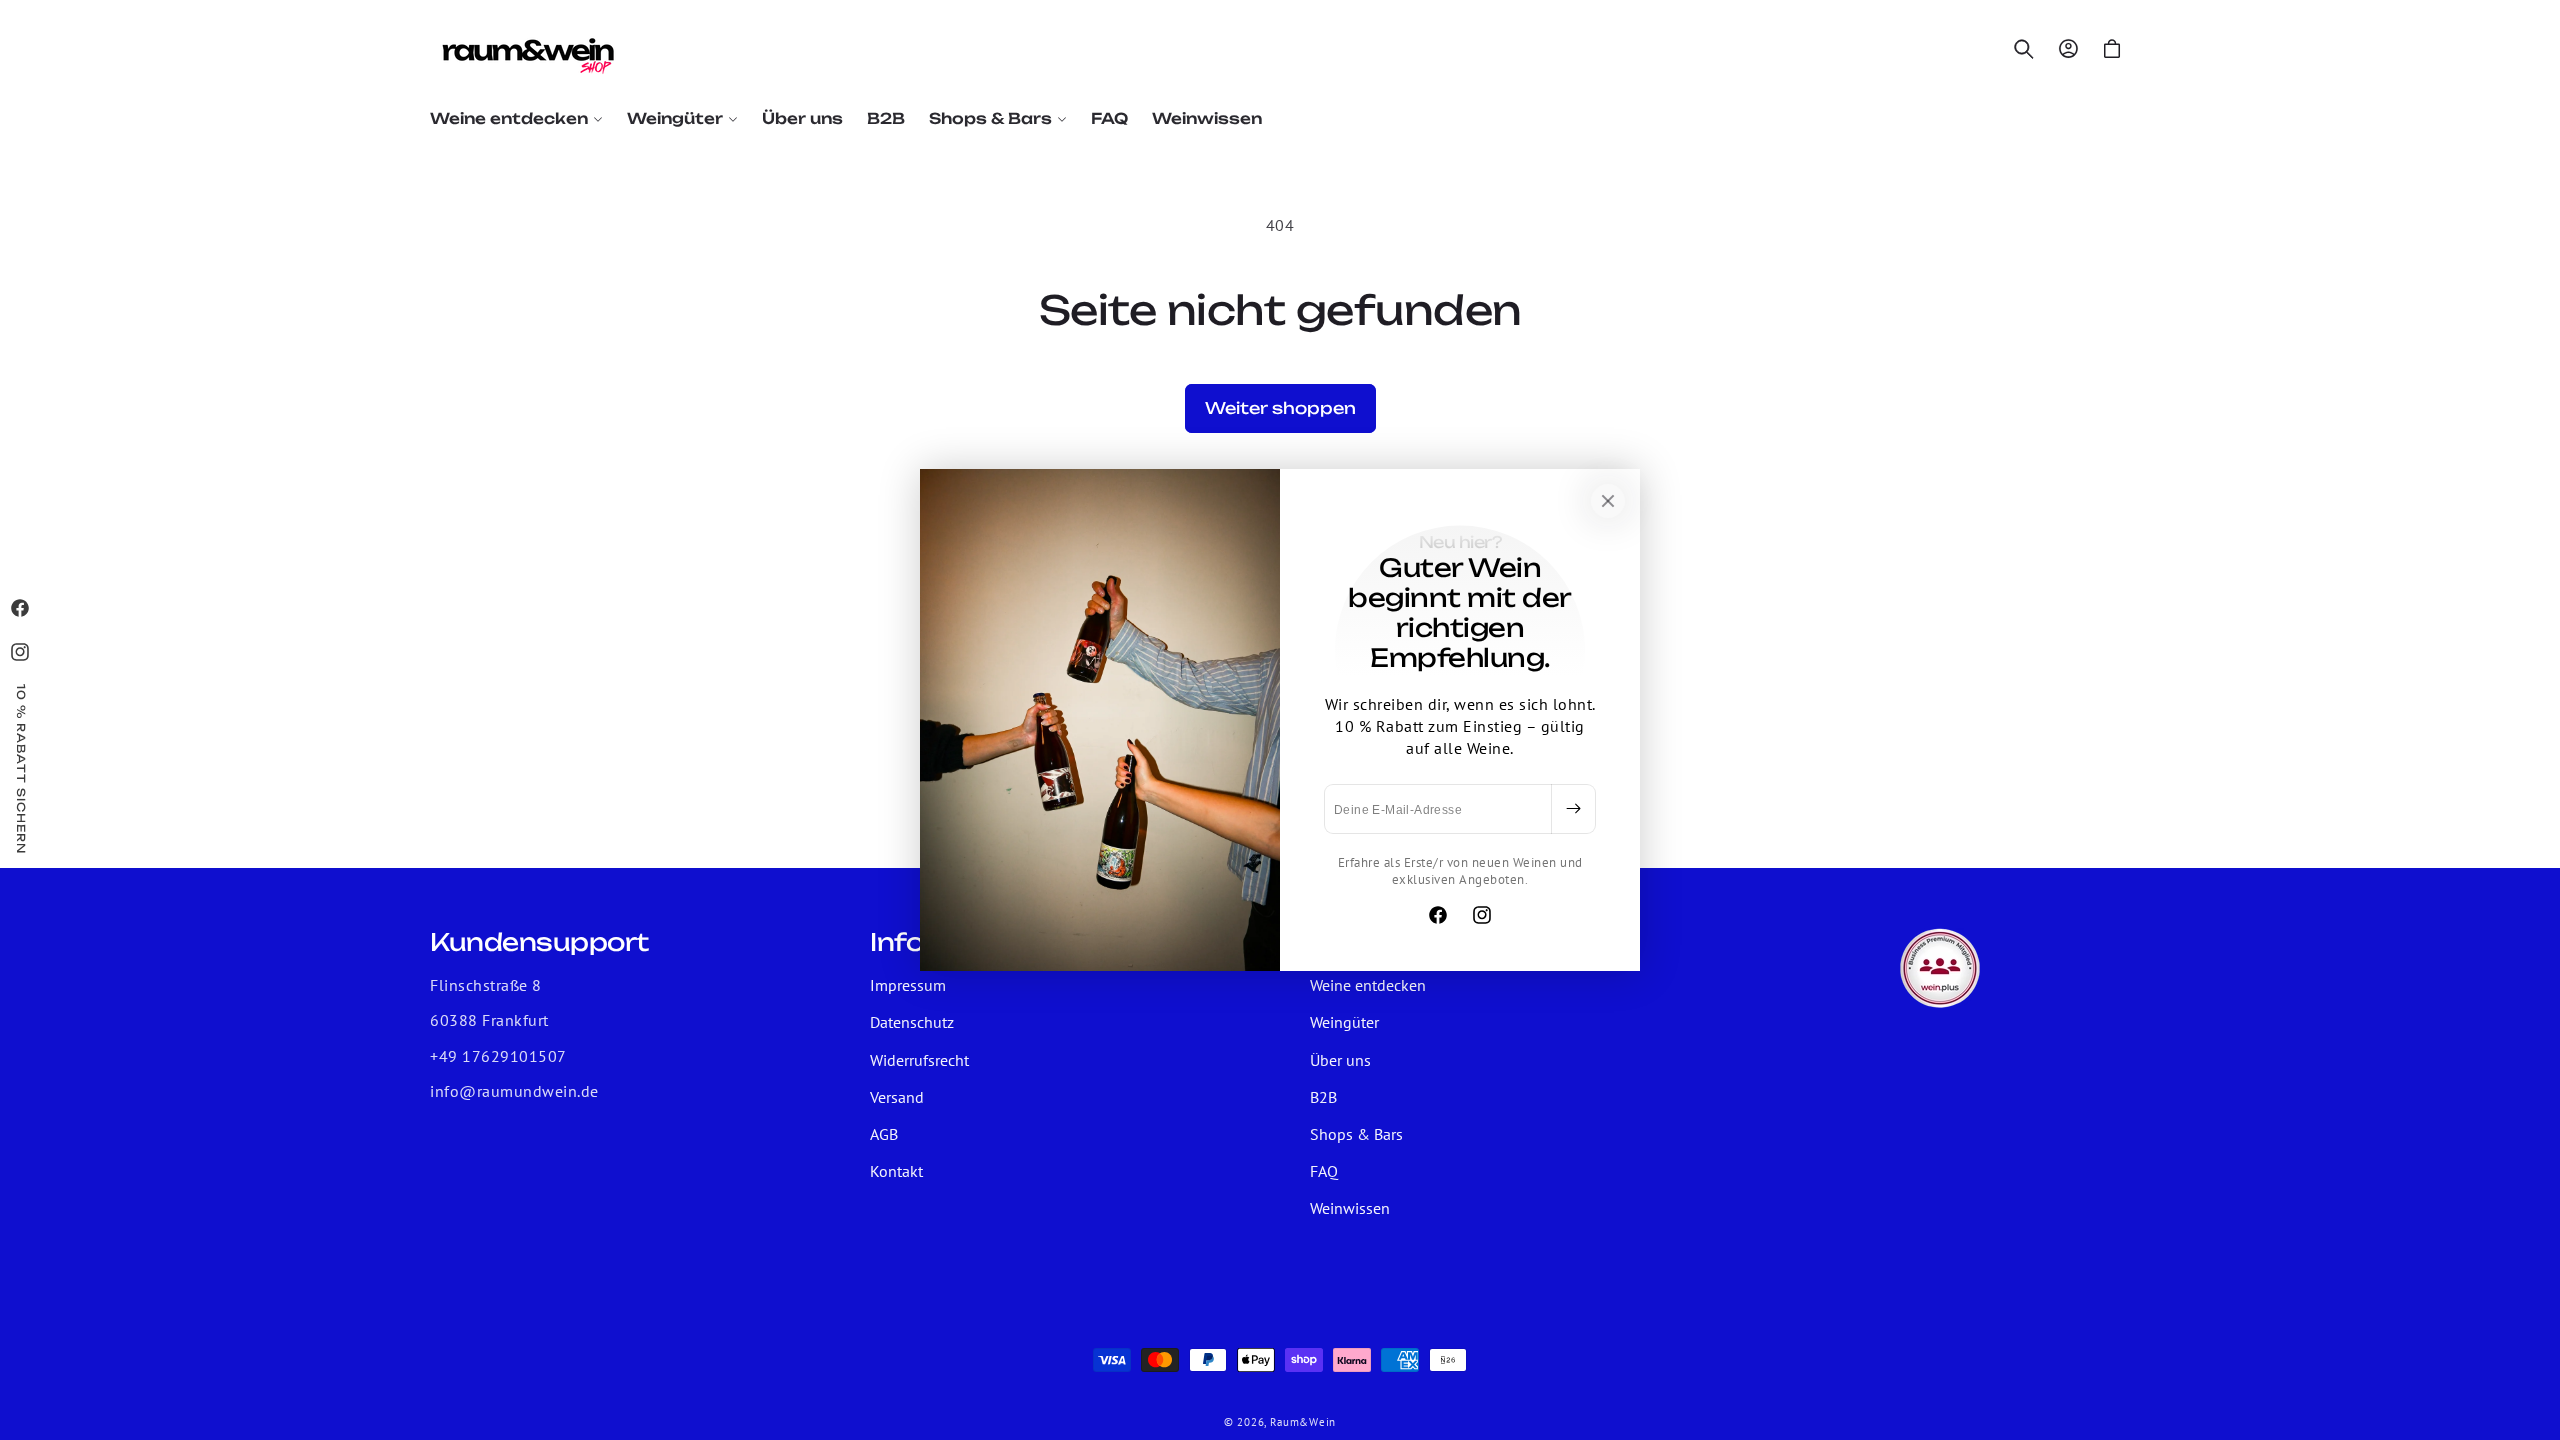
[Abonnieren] (1573, 809)
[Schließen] (1608, 501)
